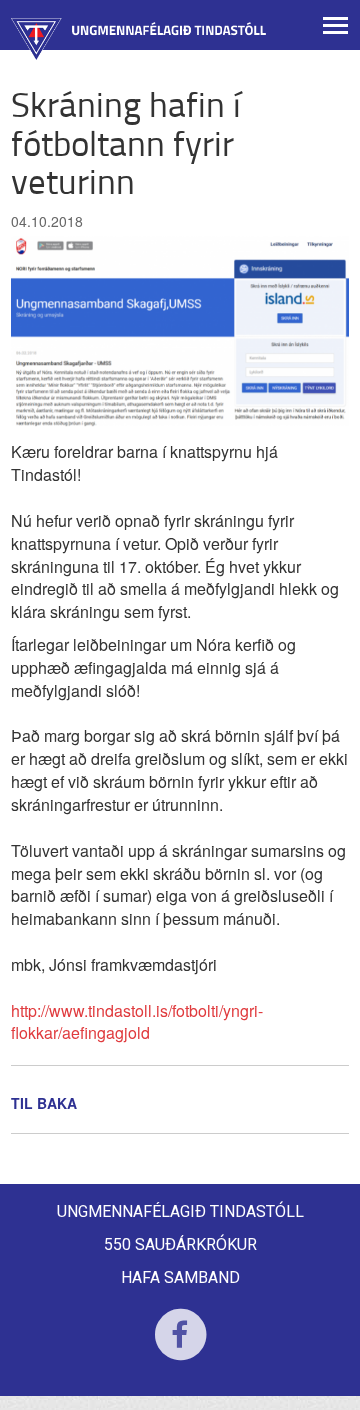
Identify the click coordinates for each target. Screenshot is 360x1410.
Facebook (180, 1347)
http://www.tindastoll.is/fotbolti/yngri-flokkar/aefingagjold (137, 1022)
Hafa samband (180, 1277)
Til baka (44, 1103)
